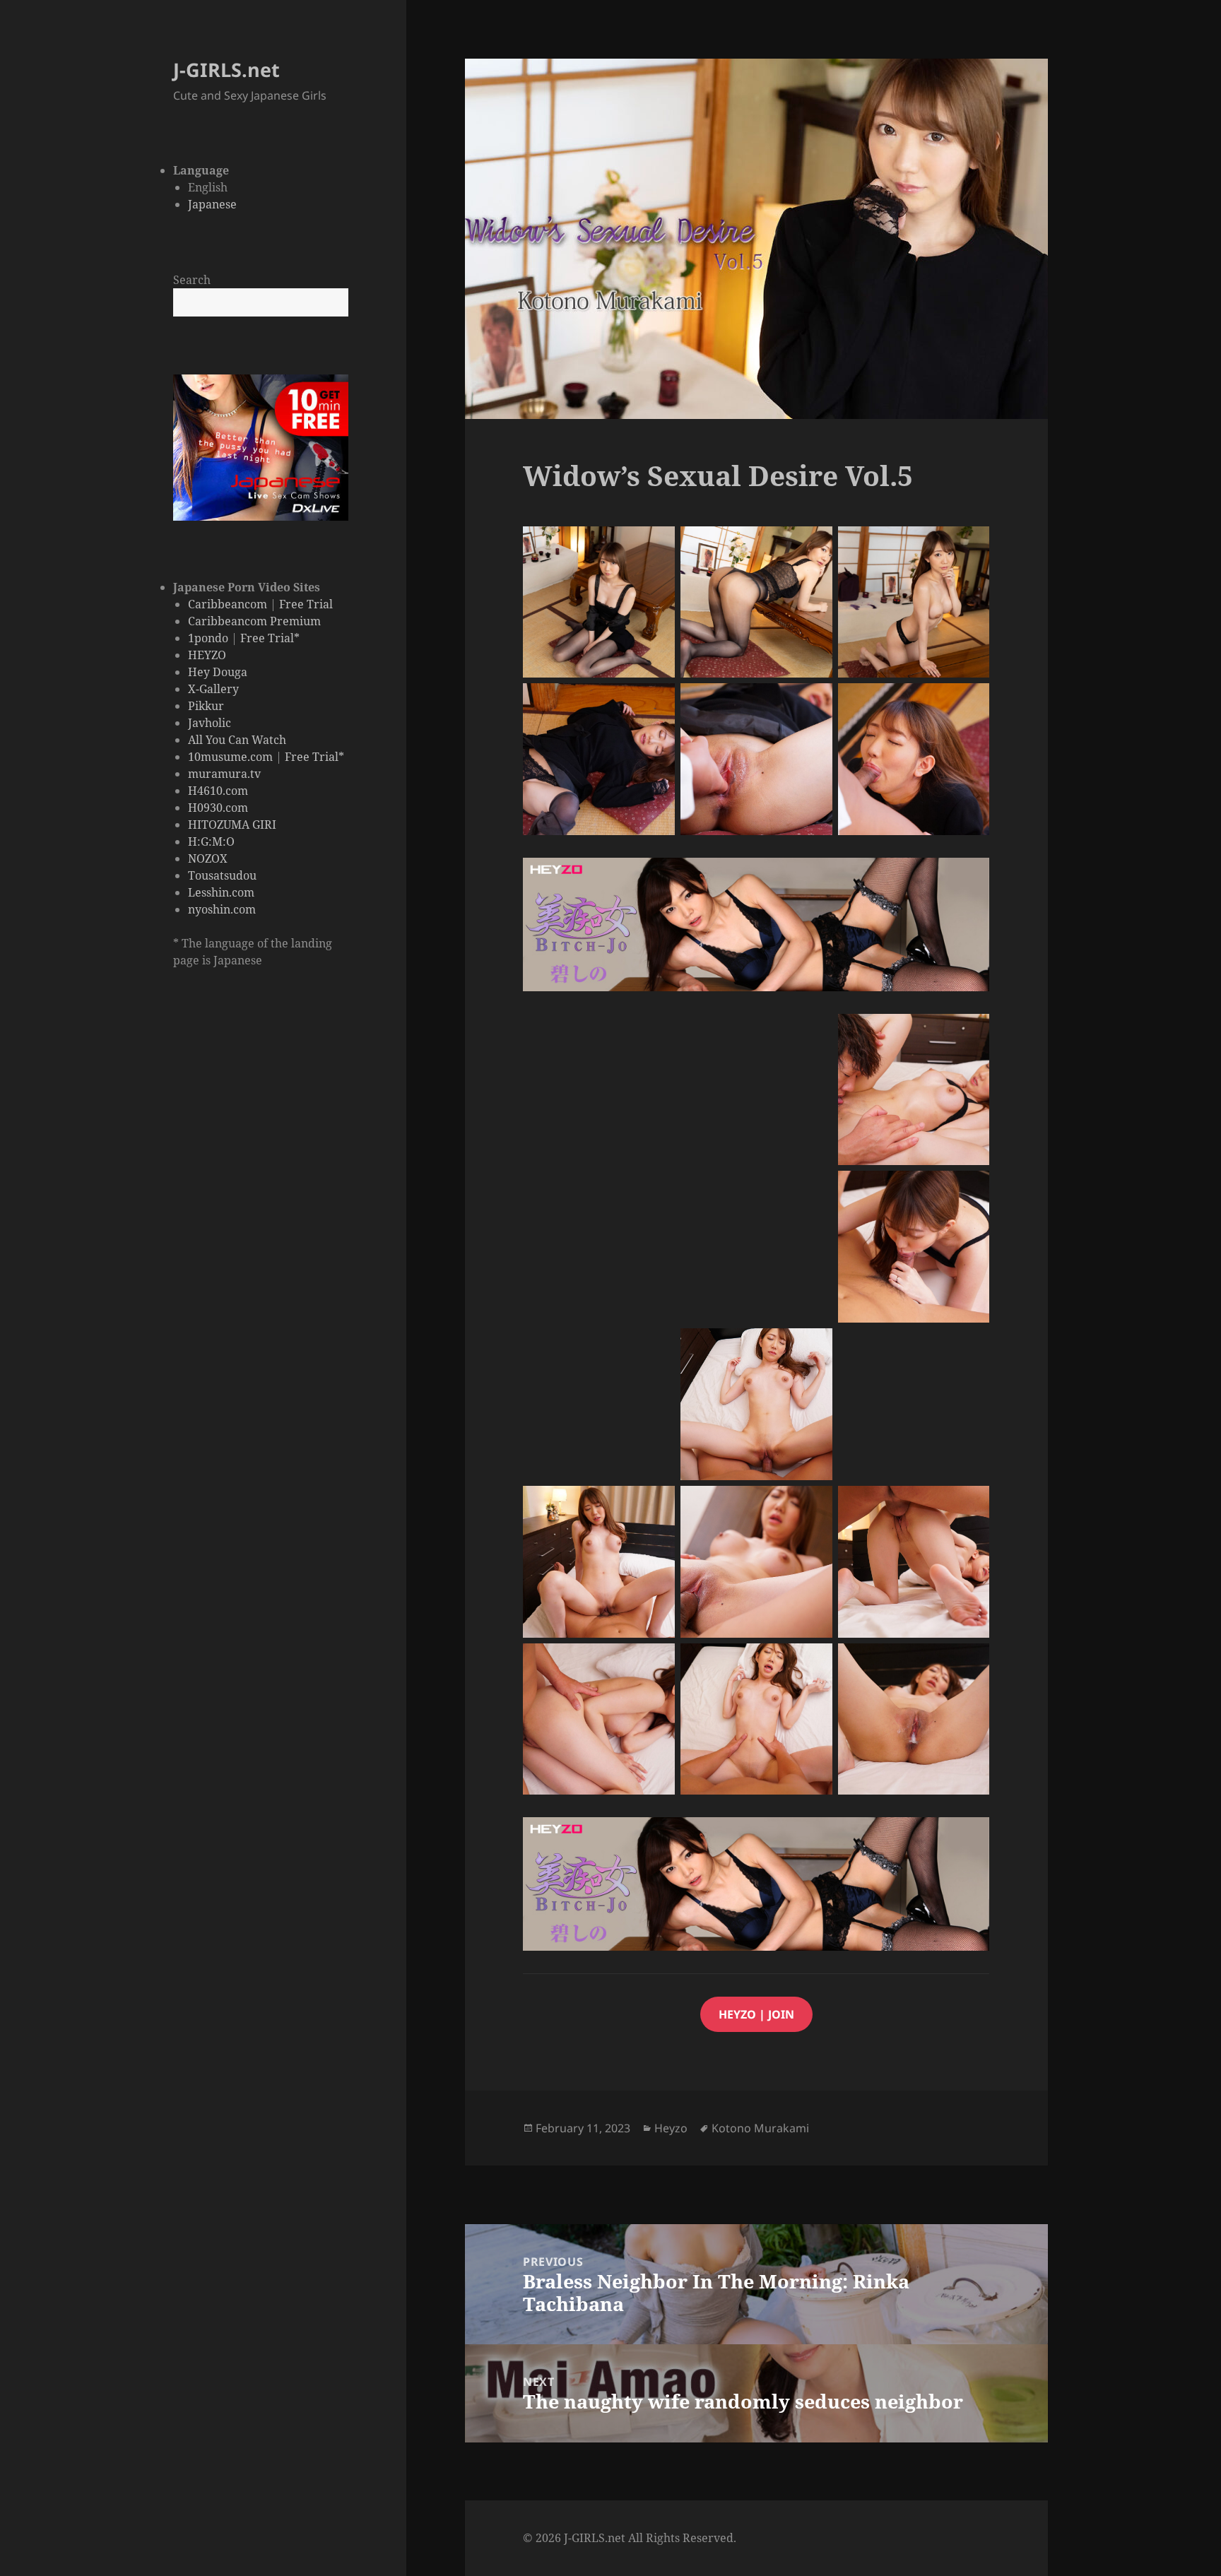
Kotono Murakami (760, 2128)
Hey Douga (218, 672)
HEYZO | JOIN (756, 2014)
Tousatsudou (222, 875)
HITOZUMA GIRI (232, 825)
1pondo (208, 638)
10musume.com (230, 757)
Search (192, 280)
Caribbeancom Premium (254, 621)
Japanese (212, 204)
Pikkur (206, 706)
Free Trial (306, 604)
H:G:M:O (211, 841)
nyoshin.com (222, 909)
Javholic (210, 723)
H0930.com (218, 808)
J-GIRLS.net (226, 70)
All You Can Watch (237, 740)
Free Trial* (270, 638)
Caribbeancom (228, 604)
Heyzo (671, 2128)
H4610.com (218, 791)
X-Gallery (213, 689)
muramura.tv (224, 774)
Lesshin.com (221, 892)
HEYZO (207, 655)
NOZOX (208, 858)
